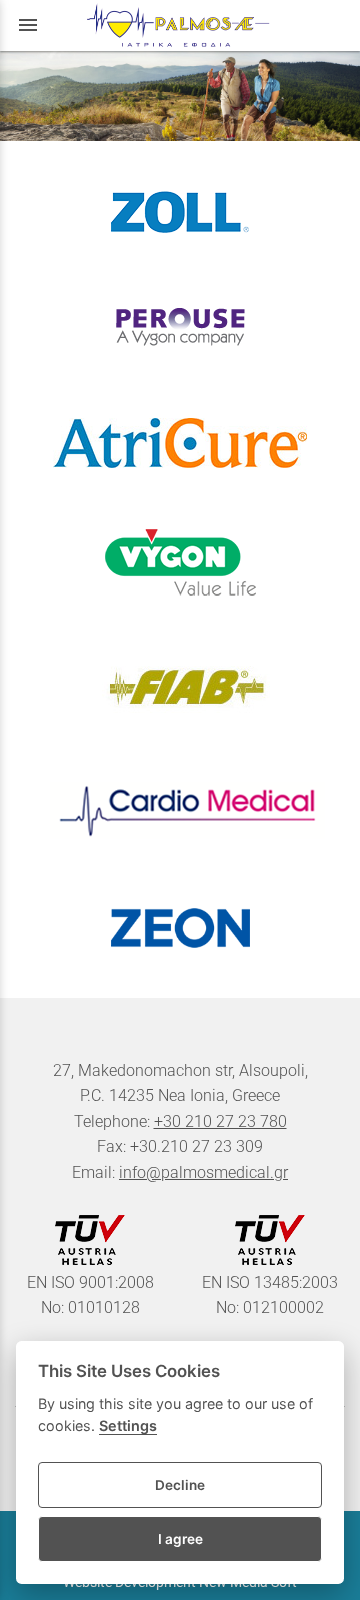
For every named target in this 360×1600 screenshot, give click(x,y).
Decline (180, 1485)
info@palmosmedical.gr (203, 1172)
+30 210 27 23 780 (220, 1121)
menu (28, 25)
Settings (128, 1425)
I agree (180, 1539)
